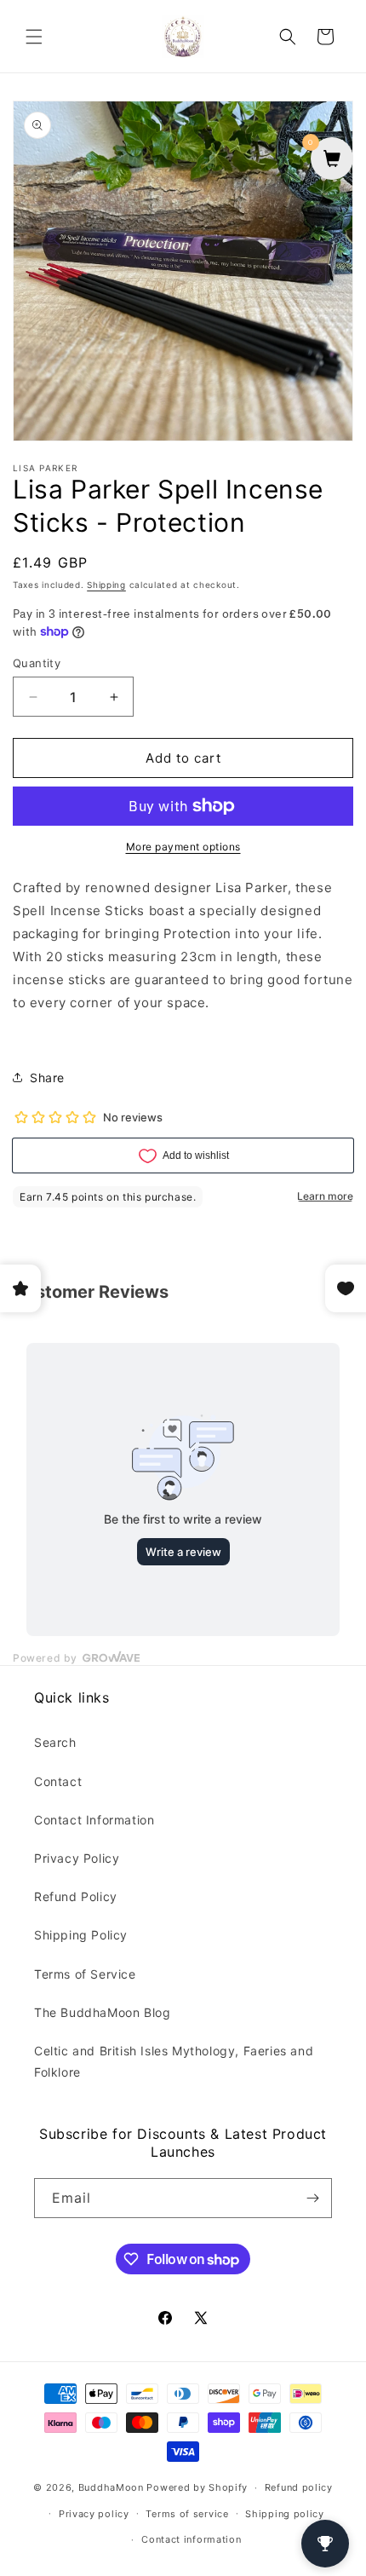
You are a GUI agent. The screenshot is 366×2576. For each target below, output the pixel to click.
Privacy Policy (77, 1858)
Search (55, 1742)
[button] (34, 37)
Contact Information (94, 1820)
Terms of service (187, 2514)
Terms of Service (85, 1974)
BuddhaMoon (111, 2487)
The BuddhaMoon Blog (102, 2012)
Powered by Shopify (197, 2487)
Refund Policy (76, 1896)
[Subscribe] (312, 2198)
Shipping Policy (81, 1935)
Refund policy (299, 2487)
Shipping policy (285, 2514)
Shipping (106, 585)
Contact (58, 1781)
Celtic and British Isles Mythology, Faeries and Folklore (174, 2061)
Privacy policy (94, 2514)
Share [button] (47, 1078)
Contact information (191, 2539)
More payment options (183, 847)
